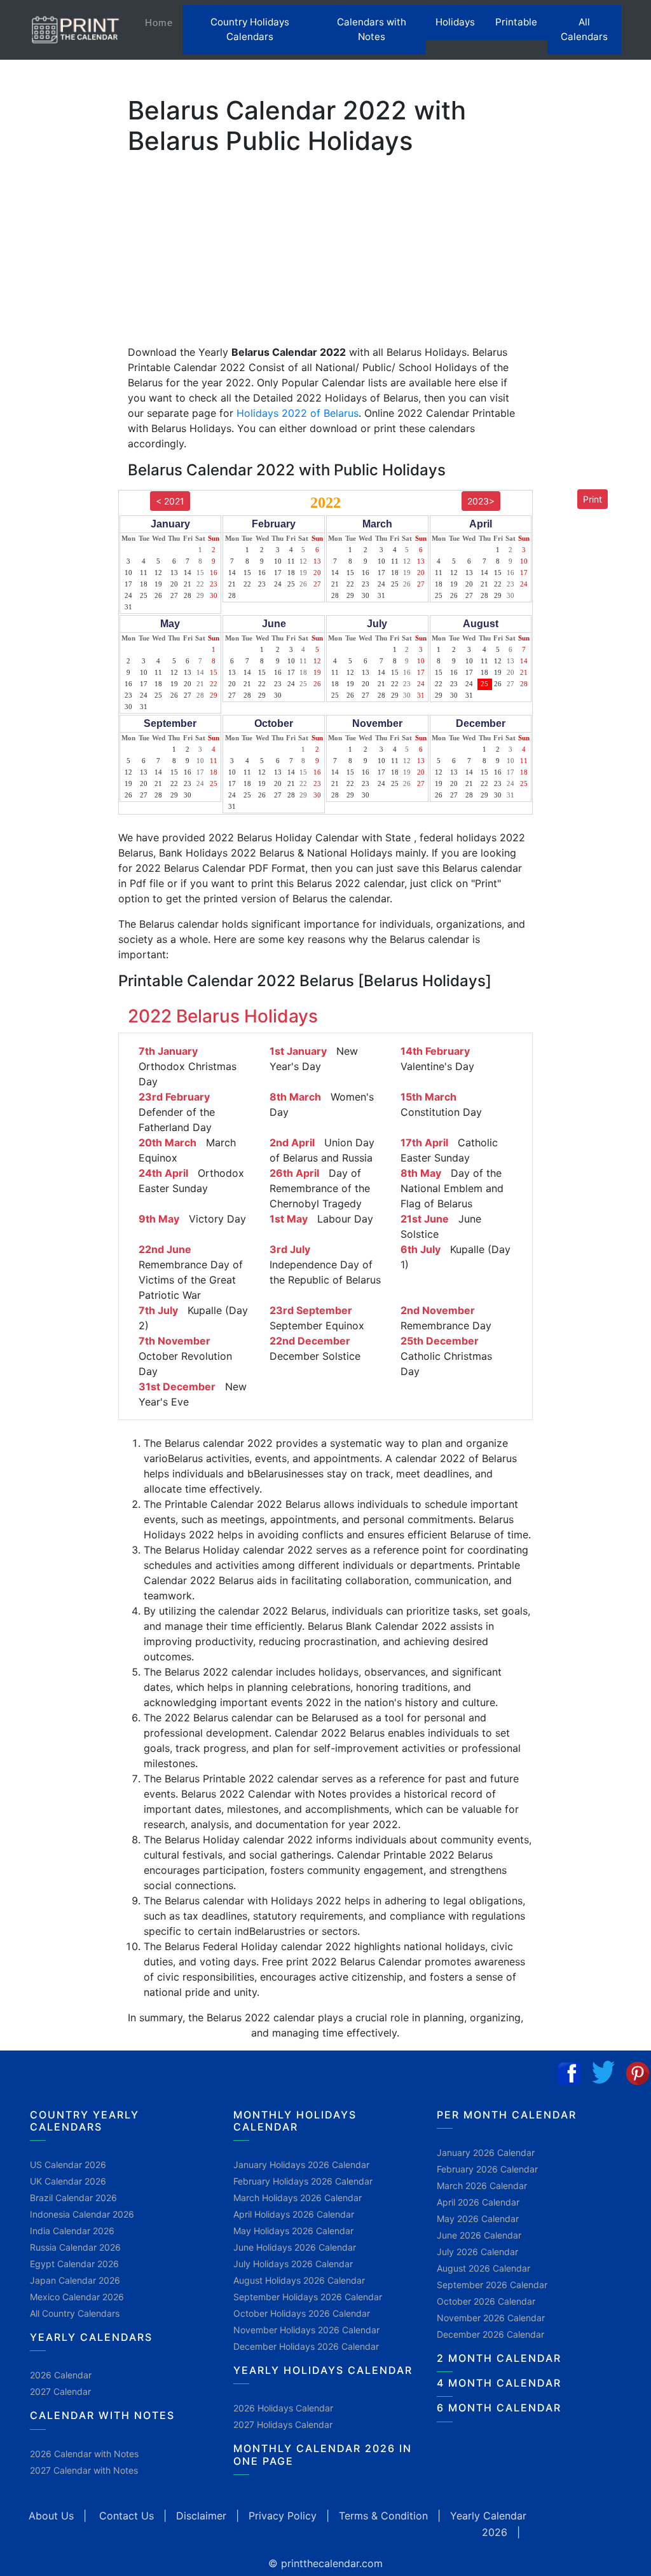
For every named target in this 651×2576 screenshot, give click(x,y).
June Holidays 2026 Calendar (295, 2247)
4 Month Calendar (499, 2383)
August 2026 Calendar (483, 2268)
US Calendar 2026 (68, 2165)
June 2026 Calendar (479, 2235)
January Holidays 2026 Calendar (301, 2165)
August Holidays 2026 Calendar (299, 2280)
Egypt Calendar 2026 (74, 2264)
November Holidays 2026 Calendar (306, 2330)
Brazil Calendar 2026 (73, 2198)
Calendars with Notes (372, 29)
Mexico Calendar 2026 (77, 2297)
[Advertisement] (73, 409)
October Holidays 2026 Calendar (302, 2313)
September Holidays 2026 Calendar (308, 2297)
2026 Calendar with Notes (84, 2454)
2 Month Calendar (499, 2358)
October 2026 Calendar (486, 2301)
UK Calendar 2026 (68, 2181)
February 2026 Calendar (487, 2169)
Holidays (455, 22)
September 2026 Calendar (492, 2285)
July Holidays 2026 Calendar (293, 2264)
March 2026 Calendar (482, 2186)
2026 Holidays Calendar (283, 2408)
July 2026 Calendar (477, 2252)
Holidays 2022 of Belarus (298, 413)
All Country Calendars (75, 2313)
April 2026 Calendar (478, 2202)
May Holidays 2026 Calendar (293, 2231)
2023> (481, 501)
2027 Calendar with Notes (84, 2470)
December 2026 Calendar (490, 2334)
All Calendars (584, 29)
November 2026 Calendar (491, 2318)
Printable (516, 22)
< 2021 (170, 501)
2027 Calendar (60, 2391)
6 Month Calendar (499, 2408)
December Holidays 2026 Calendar (306, 2346)
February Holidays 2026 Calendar (303, 2181)
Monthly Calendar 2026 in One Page (323, 2454)
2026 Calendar (61, 2375)
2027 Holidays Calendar (283, 2424)
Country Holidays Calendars (250, 29)
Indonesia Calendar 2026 (82, 2214)
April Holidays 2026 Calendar (294, 2214)
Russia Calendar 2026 (75, 2247)
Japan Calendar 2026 (75, 2280)
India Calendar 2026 (72, 2231)
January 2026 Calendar (486, 2152)
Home (164, 22)
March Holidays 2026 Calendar (298, 2198)
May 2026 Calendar (478, 2219)
